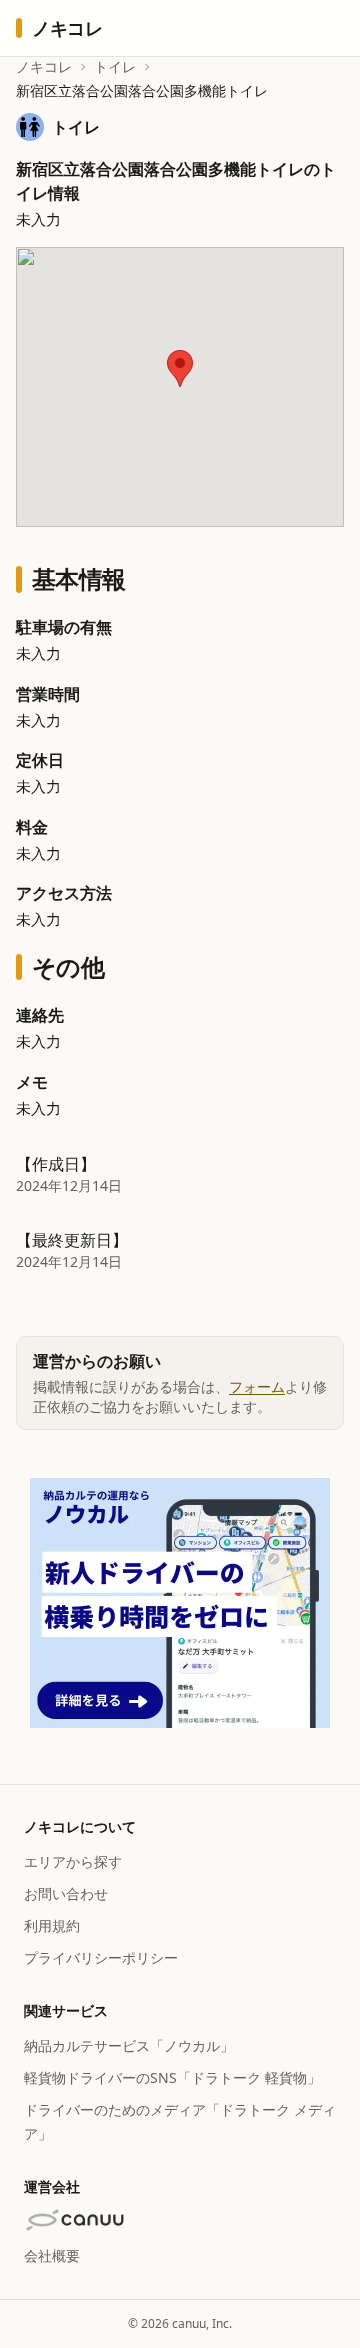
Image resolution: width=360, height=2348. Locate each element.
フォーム (257, 1386)
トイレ (115, 66)
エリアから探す (73, 1861)
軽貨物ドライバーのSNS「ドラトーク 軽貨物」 (172, 2077)
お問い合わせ (66, 1893)
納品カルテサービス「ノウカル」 (129, 2045)
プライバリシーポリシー (101, 1957)
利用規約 (52, 1925)
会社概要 (52, 2255)
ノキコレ (44, 66)
